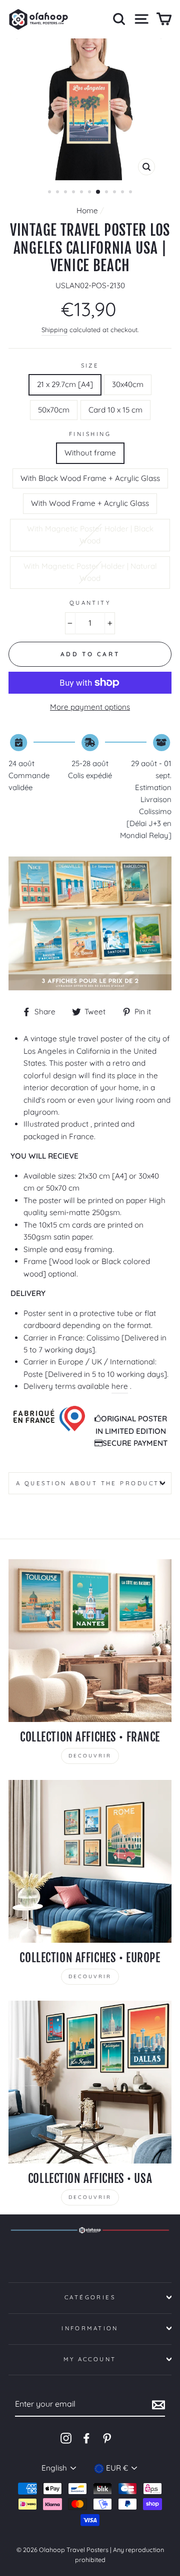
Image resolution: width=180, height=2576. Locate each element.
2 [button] (58, 193)
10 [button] (123, 193)
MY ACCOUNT (90, 2359)
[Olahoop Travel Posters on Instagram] (66, 2438)
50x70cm (54, 410)
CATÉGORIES (90, 2297)
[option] (90, 109)
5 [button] (82, 193)
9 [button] (115, 193)
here (120, 1386)
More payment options (90, 707)
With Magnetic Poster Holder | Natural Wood (90, 572)
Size (90, 366)
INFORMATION (90, 2328)
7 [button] (98, 192)
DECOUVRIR (90, 1756)
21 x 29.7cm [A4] (65, 384)
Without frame (90, 453)
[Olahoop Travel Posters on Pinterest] (107, 2438)
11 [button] (131, 193)
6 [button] (90, 193)
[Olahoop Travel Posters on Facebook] (86, 2438)
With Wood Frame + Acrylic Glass (90, 503)
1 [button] (50, 193)
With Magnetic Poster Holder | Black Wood (90, 535)
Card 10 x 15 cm (115, 410)
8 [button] (107, 193)
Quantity (90, 603)
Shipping (54, 330)
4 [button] (74, 193)
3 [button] (66, 193)
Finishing (90, 434)
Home (87, 211)
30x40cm (128, 384)
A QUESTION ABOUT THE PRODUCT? (90, 1483)
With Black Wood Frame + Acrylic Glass (90, 478)
